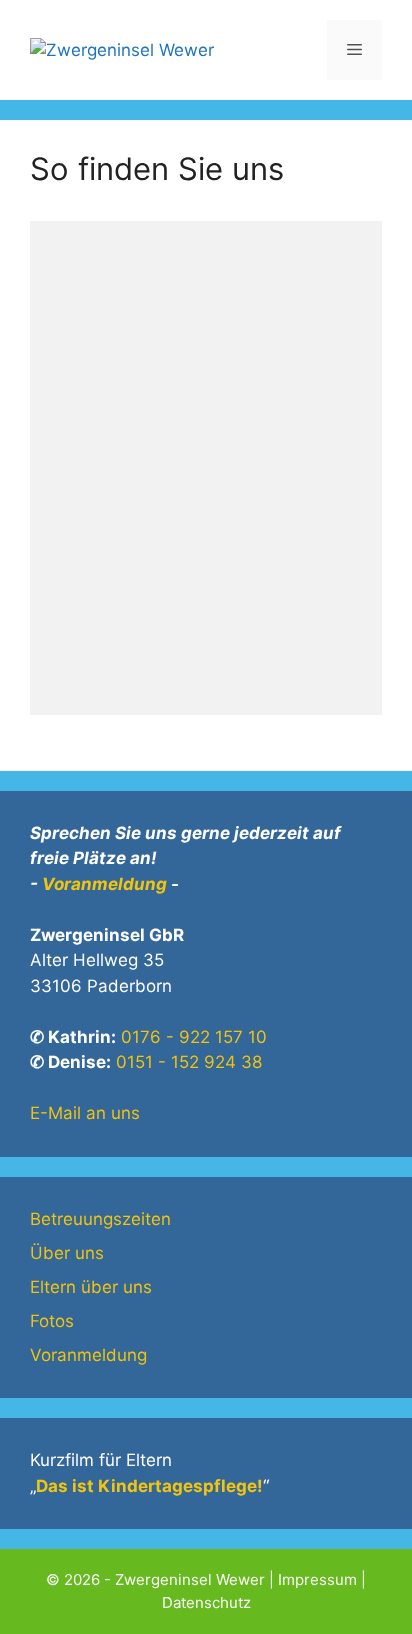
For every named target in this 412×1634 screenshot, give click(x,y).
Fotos (52, 1321)
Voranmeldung (104, 884)
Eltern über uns (91, 1287)
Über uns (67, 1253)
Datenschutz (206, 1602)
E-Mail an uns (85, 1113)
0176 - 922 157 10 (194, 1037)
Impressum (317, 1579)
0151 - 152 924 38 (189, 1062)
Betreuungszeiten (100, 1219)
